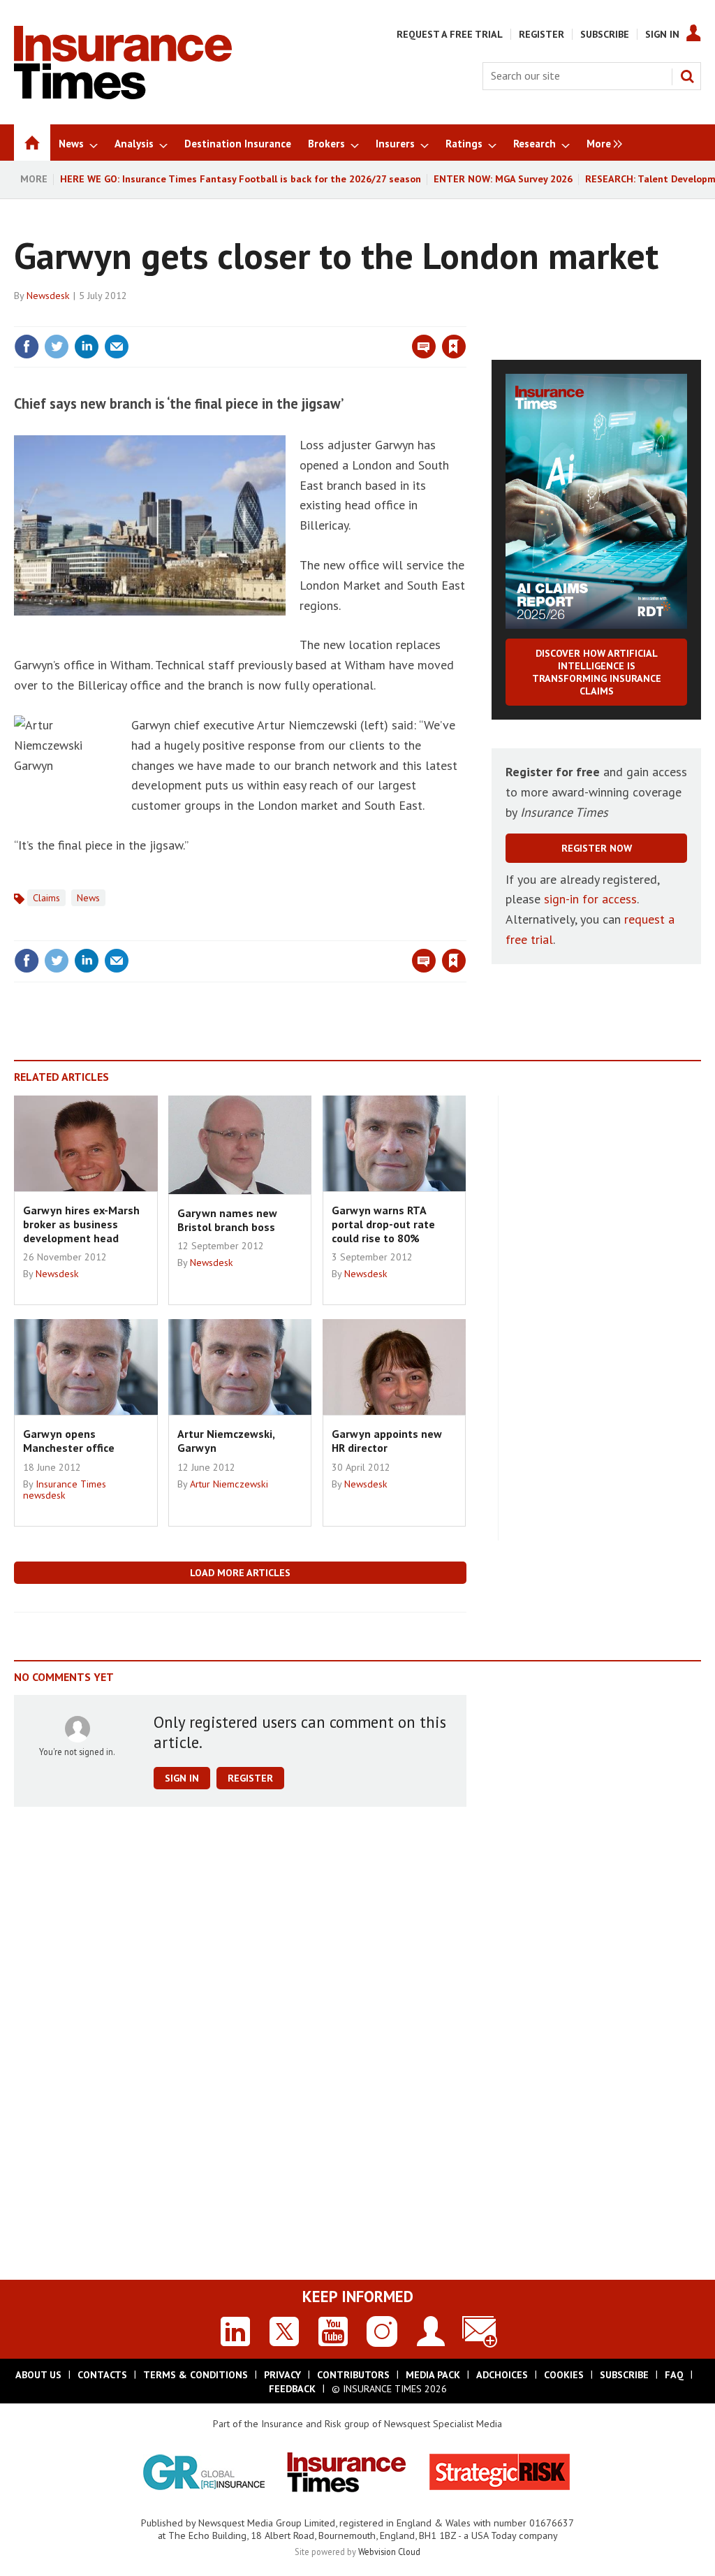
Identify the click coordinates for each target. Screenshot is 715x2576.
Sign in (290, 318)
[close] (465, 318)
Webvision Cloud (389, 2552)
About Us (38, 2375)
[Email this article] (117, 347)
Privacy (282, 2375)
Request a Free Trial (450, 34)
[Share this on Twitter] (57, 347)
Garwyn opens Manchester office (69, 1441)
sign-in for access (590, 899)
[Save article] (454, 347)
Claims (46, 898)
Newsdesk (48, 296)
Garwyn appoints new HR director (387, 1441)
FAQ (674, 2375)
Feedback (292, 2389)
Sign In (662, 34)
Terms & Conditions (196, 2375)
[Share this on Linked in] (87, 347)
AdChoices (502, 2375)
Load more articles (240, 1573)
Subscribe (605, 34)
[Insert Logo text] (123, 95)
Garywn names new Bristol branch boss (227, 1220)
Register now (597, 848)
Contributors (353, 2375)
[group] (601, 143)
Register (541, 34)
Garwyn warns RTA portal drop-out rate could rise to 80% (383, 1224)
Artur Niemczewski (229, 1484)
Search (687, 76)
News (88, 898)
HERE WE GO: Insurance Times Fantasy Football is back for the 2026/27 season (241, 179)
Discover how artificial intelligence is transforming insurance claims (597, 672)
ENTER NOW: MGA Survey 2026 (503, 179)
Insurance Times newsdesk (65, 1490)
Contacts (102, 2375)
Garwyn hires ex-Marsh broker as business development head (81, 1224)
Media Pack (433, 2375)
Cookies (564, 2375)
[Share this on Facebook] (27, 347)
